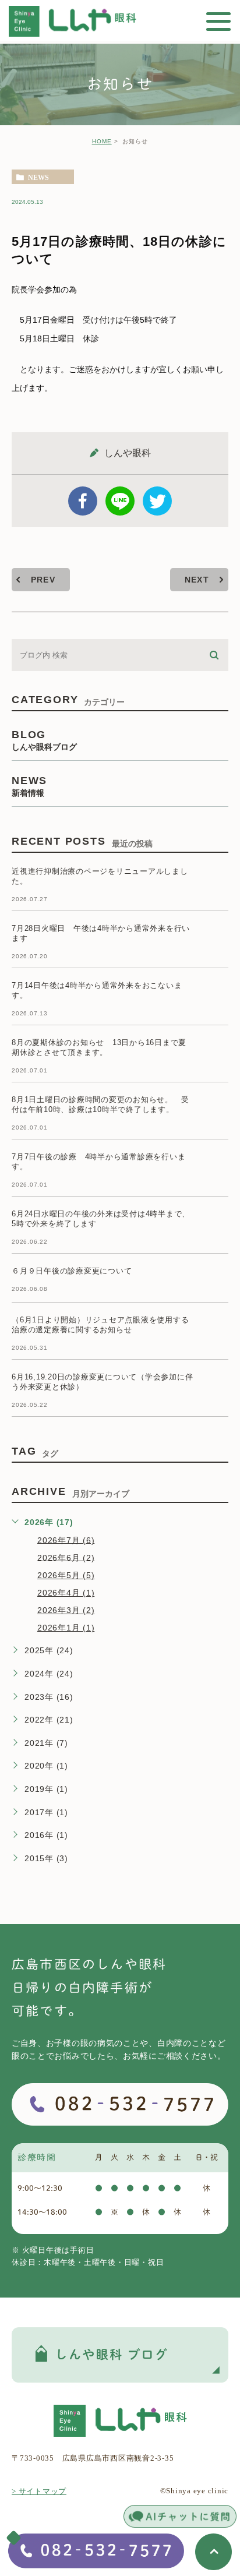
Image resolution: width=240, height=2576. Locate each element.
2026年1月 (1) (66, 1628)
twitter (157, 501)
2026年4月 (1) (66, 1593)
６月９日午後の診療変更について (72, 1271)
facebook (83, 501)
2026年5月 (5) (66, 1575)
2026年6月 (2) (66, 1557)
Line (120, 501)
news (38, 177)
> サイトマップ (39, 2491)
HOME (102, 141)
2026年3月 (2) (66, 1610)
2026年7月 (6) (66, 1540)
